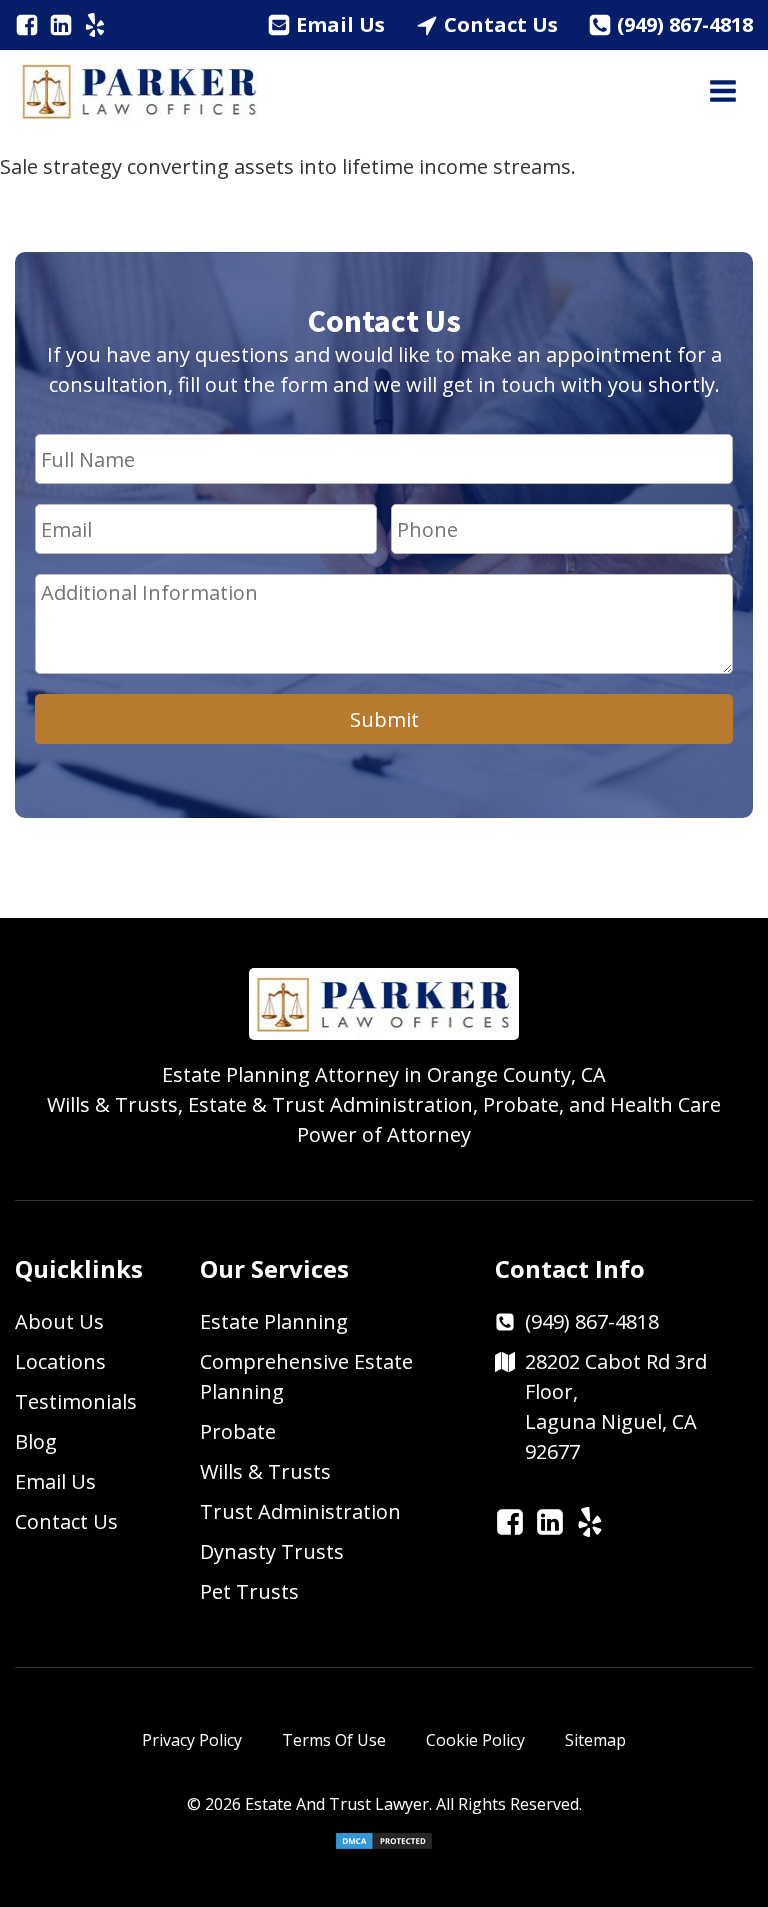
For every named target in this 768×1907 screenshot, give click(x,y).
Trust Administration (300, 1511)
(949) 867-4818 (685, 24)
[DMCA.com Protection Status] (384, 1845)
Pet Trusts (249, 1591)
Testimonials (76, 1401)
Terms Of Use (334, 1740)
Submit (384, 719)
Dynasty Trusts (272, 1551)
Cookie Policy (475, 1740)
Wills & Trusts (265, 1471)
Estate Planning (274, 1321)
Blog (36, 1441)
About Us (59, 1321)
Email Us (340, 24)
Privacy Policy (192, 1740)
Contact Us (501, 24)
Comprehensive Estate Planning (306, 1376)
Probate (238, 1431)
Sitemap (595, 1740)
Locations (60, 1361)
